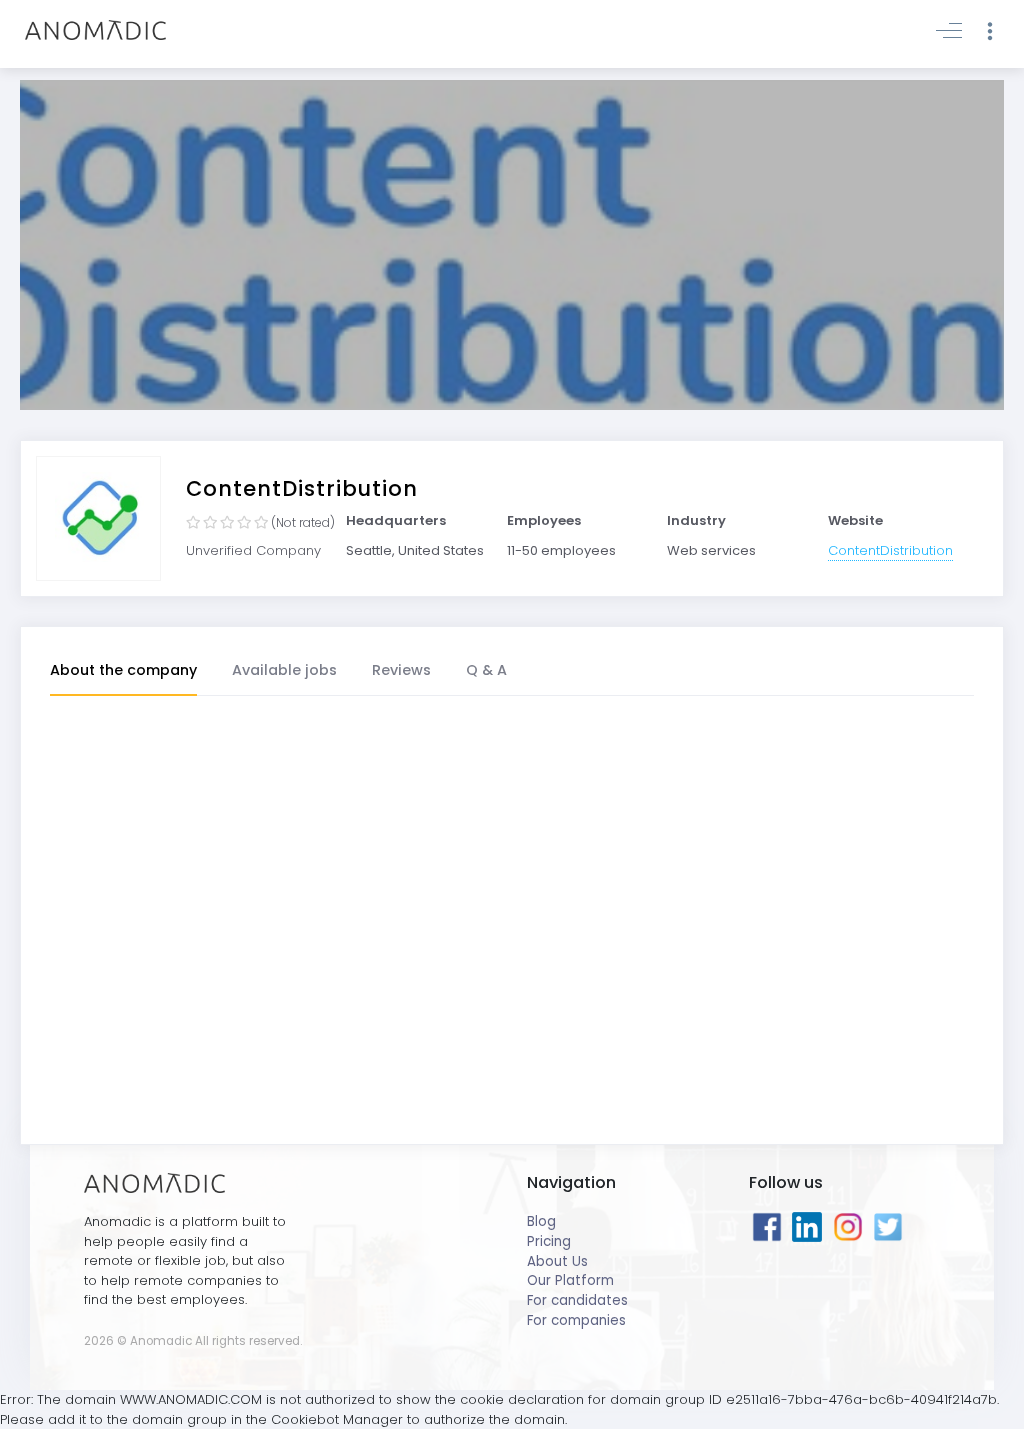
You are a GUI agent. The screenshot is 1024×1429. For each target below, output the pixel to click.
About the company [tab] (123, 670)
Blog (541, 1221)
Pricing (549, 1241)
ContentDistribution (890, 550)
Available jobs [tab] (284, 670)
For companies (576, 1320)
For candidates (577, 1300)
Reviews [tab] (401, 670)
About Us (557, 1261)
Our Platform (570, 1280)
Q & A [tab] (486, 670)
